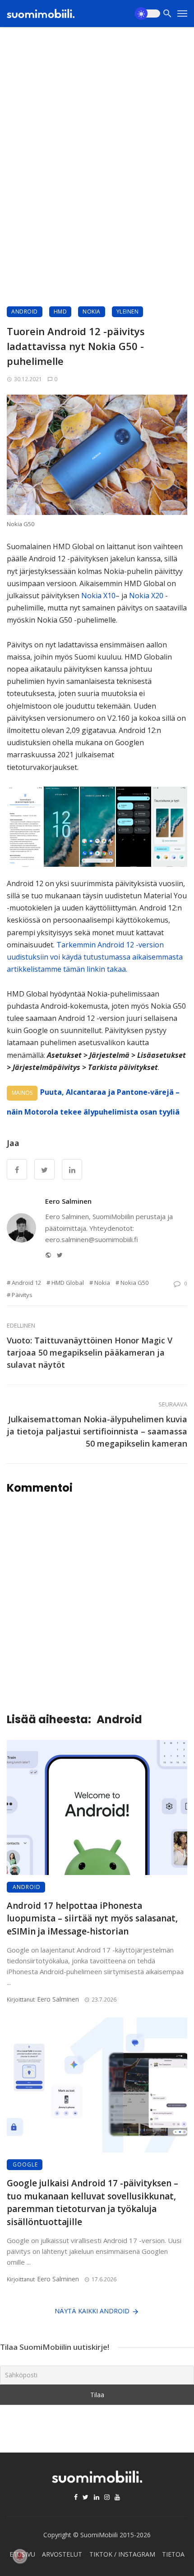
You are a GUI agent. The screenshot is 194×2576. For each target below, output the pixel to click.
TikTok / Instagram (122, 2554)
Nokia (92, 312)
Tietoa (173, 2554)
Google (25, 2164)
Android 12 (26, 1283)
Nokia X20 (146, 596)
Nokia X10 (98, 596)
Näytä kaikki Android (92, 2311)
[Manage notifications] (20, 2556)
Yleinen (128, 312)
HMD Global (68, 1283)
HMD (60, 312)
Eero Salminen (68, 1201)
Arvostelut (62, 2554)
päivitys (22, 1295)
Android (25, 312)
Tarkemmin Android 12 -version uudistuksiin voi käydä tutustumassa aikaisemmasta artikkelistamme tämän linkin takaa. (95, 957)
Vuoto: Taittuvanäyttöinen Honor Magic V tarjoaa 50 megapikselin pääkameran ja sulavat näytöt (90, 1352)
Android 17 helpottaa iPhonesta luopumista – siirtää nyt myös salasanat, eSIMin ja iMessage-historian (92, 1918)
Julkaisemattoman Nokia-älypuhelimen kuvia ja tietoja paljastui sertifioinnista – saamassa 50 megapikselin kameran (97, 1431)
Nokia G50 (134, 1283)
